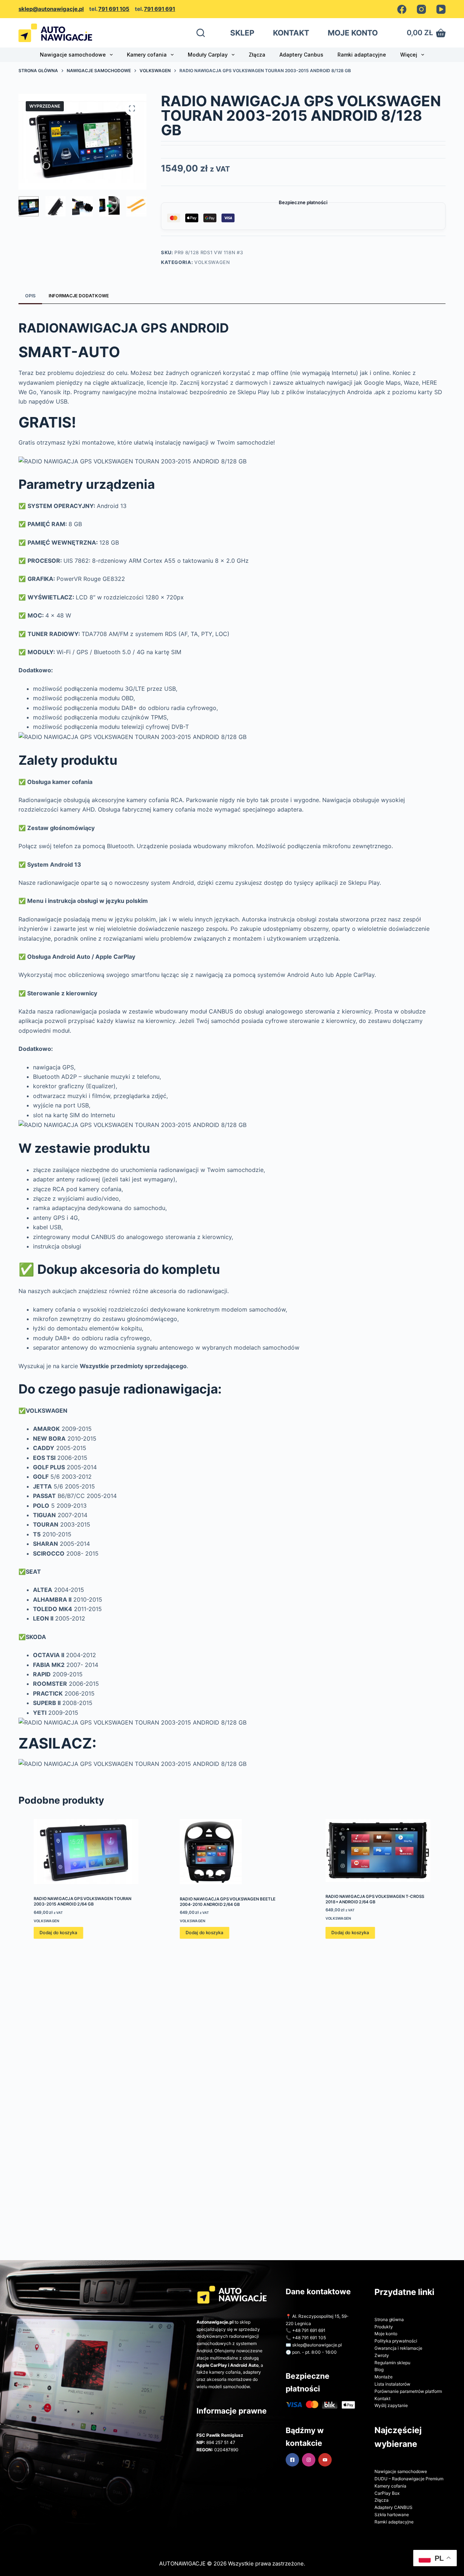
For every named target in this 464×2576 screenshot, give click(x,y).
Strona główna (389, 2319)
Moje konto (386, 2334)
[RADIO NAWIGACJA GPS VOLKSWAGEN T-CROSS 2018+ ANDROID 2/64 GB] (378, 1850)
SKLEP (242, 33)
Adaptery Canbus (301, 55)
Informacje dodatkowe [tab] (79, 296)
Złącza (257, 55)
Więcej (409, 55)
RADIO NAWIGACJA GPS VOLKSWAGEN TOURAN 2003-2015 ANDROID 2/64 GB (83, 1901)
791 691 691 (159, 9)
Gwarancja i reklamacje (398, 2348)
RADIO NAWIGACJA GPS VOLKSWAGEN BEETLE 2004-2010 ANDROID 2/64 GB (227, 1901)
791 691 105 (114, 9)
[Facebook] (402, 9)
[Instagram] (421, 9)
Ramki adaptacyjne (362, 55)
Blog (379, 2369)
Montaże (384, 2377)
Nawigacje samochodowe (73, 55)
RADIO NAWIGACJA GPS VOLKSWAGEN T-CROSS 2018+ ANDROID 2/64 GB (375, 1899)
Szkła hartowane (392, 2515)
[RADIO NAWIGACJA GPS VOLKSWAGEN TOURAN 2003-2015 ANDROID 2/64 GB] (86, 1851)
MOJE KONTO (353, 33)
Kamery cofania (147, 55)
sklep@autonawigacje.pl (51, 9)
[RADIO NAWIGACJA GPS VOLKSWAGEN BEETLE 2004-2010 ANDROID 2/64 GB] (232, 1851)
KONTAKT (291, 33)
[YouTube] (441, 9)
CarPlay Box (387, 2493)
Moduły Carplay (208, 55)
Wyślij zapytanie (391, 2405)
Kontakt (382, 2399)
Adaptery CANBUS (393, 2507)
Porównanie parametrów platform (408, 2391)
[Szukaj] (201, 33)
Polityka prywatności (396, 2341)
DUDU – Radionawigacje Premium (409, 2479)
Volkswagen (212, 262)
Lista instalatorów (392, 2384)
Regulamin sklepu (392, 2363)
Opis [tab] (30, 296)
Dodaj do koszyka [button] (58, 1933)
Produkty (384, 2327)
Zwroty (382, 2355)
